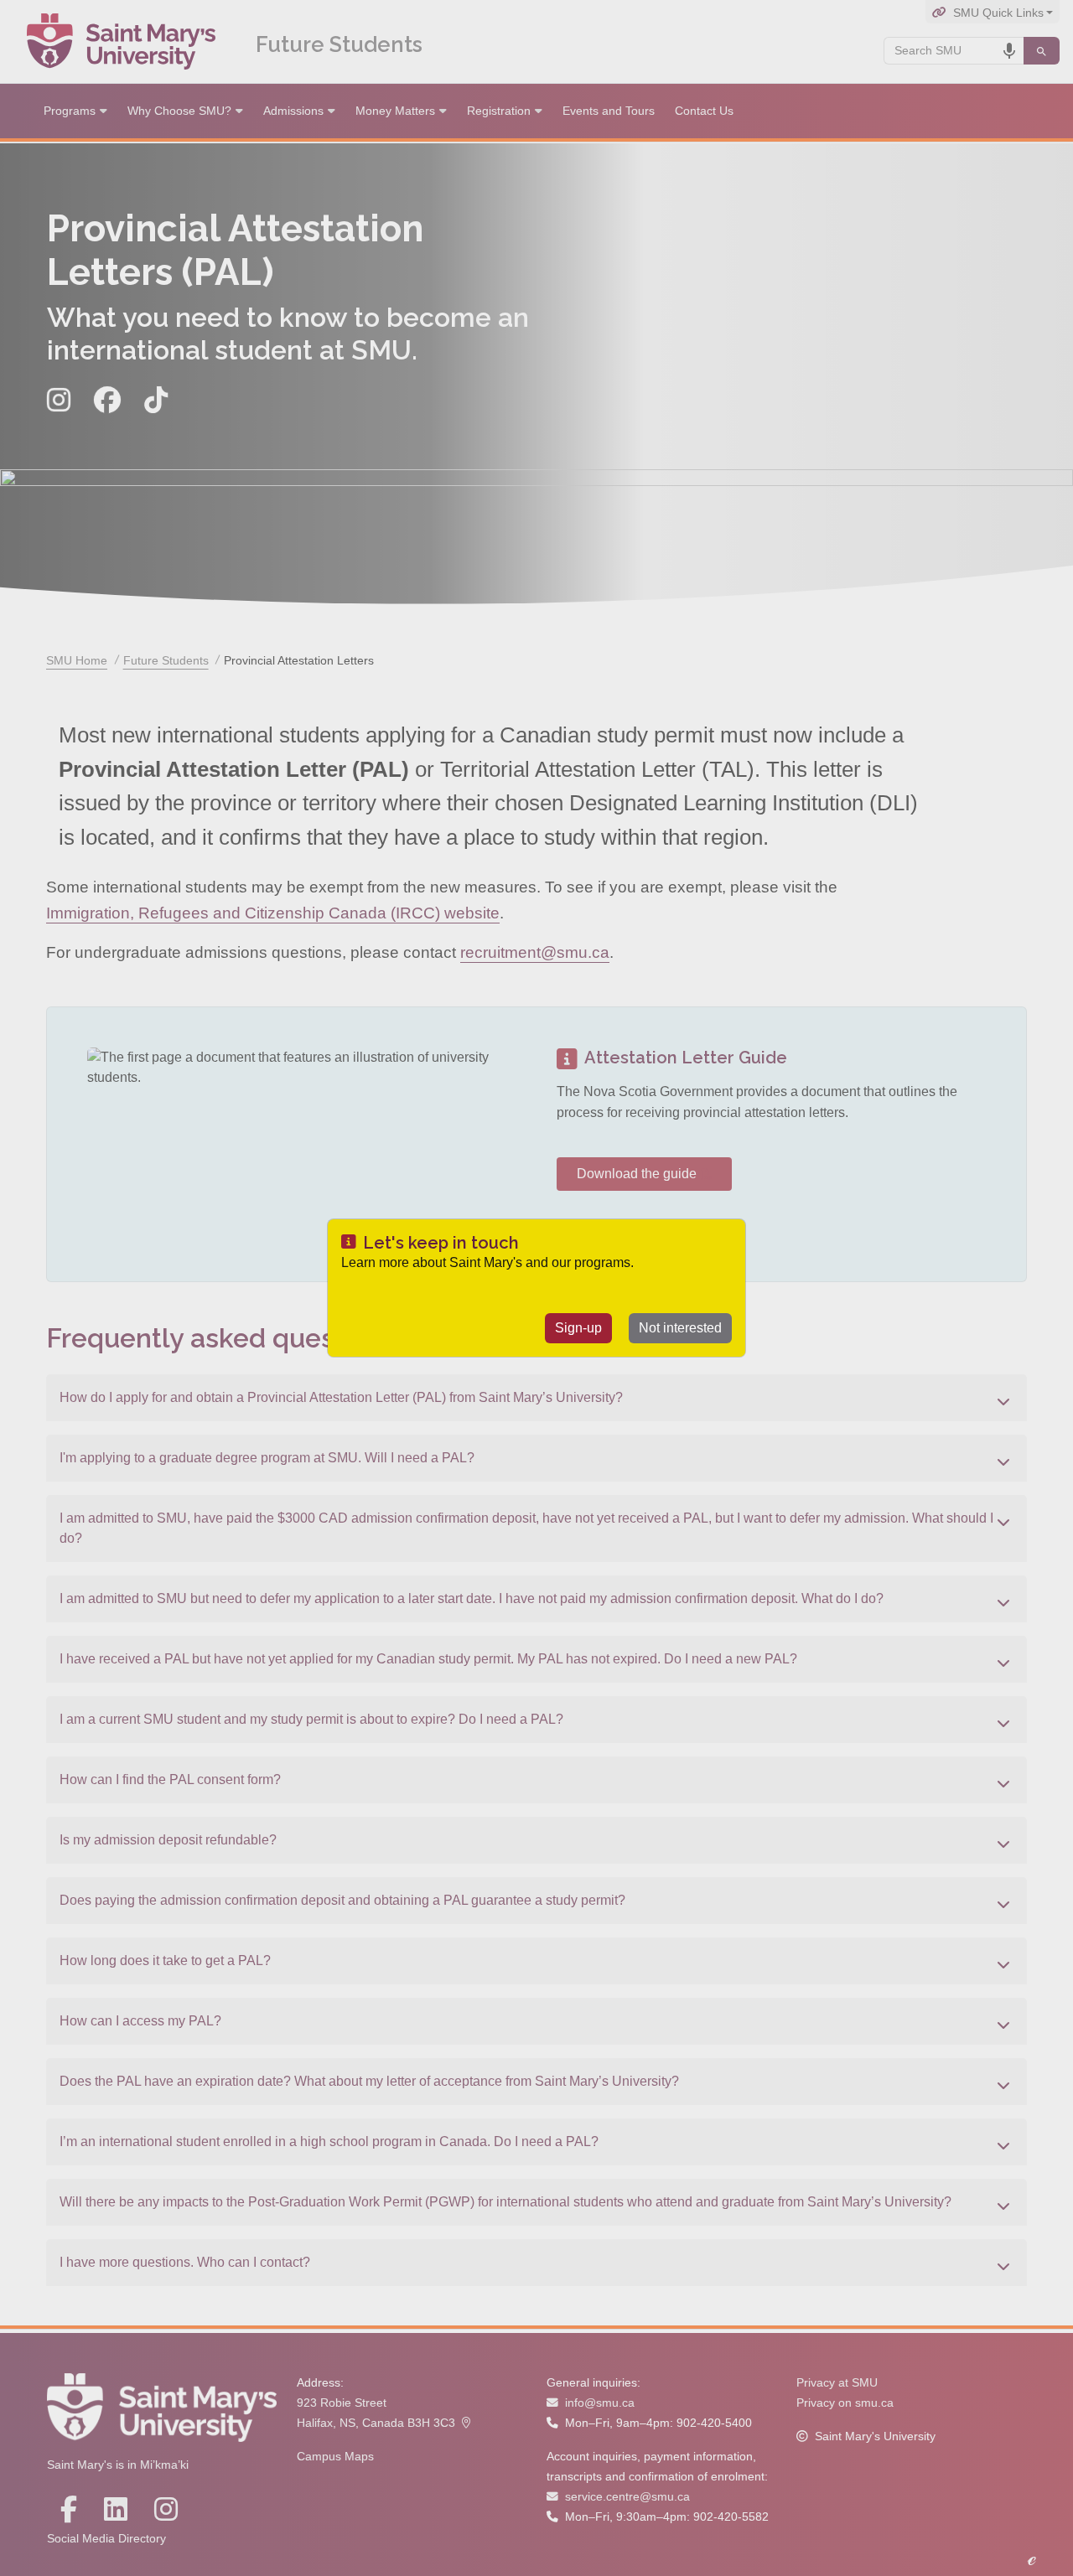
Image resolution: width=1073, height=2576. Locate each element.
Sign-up (578, 1328)
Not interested (680, 1328)
